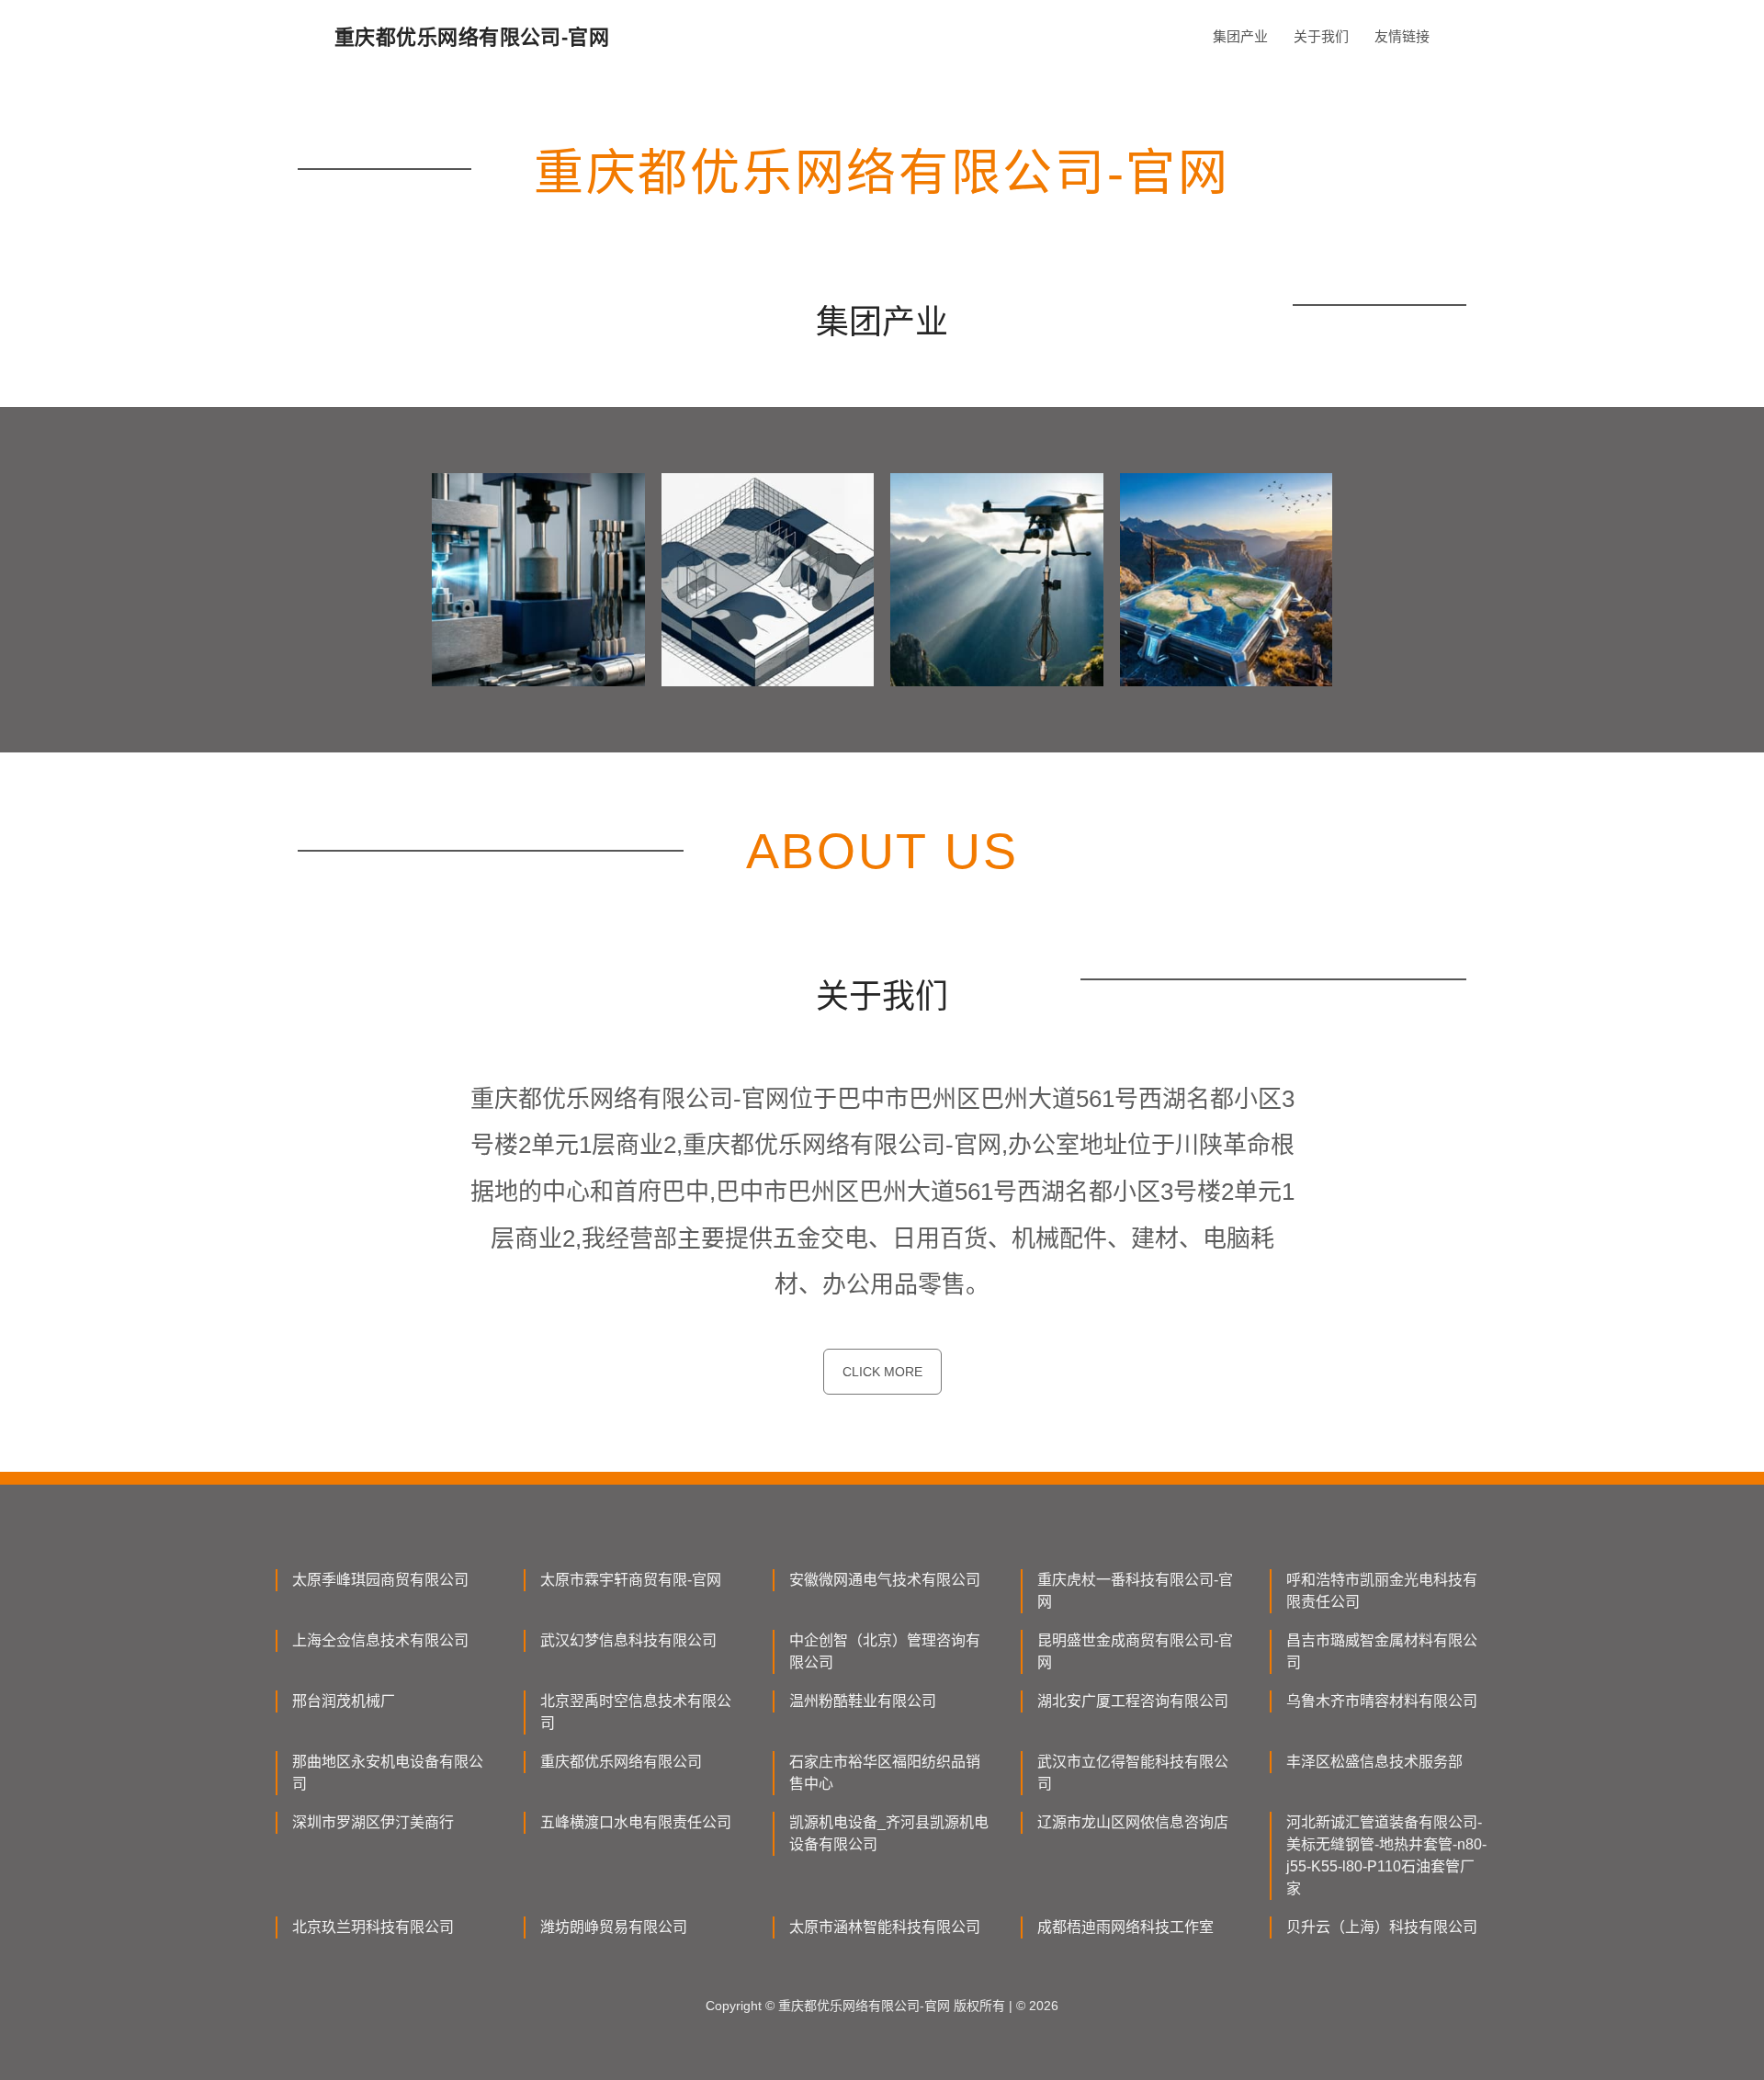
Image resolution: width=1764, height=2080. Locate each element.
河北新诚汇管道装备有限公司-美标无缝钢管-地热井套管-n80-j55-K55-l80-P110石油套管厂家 (1386, 1855)
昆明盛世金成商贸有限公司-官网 (1135, 1651)
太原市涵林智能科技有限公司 (885, 1927)
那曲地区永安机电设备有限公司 (388, 1773)
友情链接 (1402, 36)
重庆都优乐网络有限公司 (621, 1762)
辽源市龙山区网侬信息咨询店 (1133, 1822)
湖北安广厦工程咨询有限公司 (1133, 1701)
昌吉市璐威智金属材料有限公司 (1382, 1651)
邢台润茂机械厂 (344, 1701)
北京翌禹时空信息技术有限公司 (636, 1712)
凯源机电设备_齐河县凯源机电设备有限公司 (889, 1833)
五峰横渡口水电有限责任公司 (636, 1822)
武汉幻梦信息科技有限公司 (628, 1640)
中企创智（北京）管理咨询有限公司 (885, 1651)
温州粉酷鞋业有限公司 (863, 1701)
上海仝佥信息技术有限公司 (380, 1640)
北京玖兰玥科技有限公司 (373, 1927)
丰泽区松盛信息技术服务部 (1374, 1762)
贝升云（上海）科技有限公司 (1382, 1927)
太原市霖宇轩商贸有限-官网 (631, 1580)
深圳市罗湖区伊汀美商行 (373, 1822)
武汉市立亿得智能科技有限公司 (1133, 1773)
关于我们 (1321, 36)
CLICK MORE (882, 1372)
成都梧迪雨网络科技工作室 (1125, 1927)
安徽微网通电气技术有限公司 (885, 1580)
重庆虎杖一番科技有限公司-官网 (1135, 1591)
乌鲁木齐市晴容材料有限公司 (1382, 1701)
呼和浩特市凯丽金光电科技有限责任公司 (1382, 1591)
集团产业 (1240, 36)
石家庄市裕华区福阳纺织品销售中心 (885, 1773)
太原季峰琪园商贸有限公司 (380, 1580)
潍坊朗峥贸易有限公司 (614, 1927)
